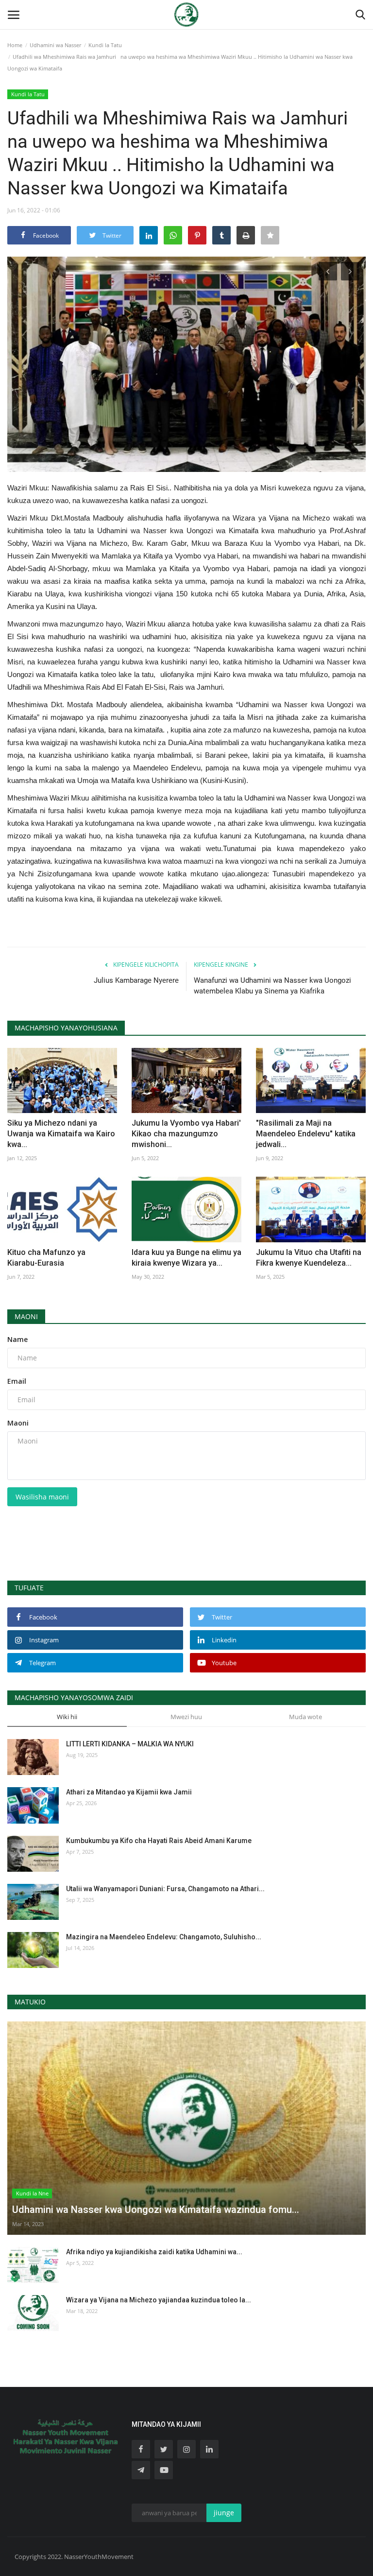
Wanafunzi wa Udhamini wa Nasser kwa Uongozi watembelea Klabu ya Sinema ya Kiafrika (272, 986)
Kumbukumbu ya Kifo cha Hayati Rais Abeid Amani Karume (159, 1841)
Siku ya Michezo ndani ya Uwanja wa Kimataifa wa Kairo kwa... (61, 1134)
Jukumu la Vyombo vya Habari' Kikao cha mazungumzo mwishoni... (186, 1134)
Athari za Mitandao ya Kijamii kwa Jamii (129, 1792)
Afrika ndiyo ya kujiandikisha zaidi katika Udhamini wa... (154, 2252)
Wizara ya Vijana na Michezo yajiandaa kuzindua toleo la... (159, 2300)
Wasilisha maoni (42, 1497)
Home (15, 45)
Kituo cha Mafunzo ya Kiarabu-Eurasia (46, 1258)
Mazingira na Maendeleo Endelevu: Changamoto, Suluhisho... (164, 1937)
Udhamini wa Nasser (55, 45)
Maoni (26, 1316)
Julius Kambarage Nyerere (136, 980)
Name (17, 1339)
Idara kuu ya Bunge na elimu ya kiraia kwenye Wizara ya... (186, 1258)
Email (17, 1381)
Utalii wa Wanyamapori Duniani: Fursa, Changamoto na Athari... (165, 1889)
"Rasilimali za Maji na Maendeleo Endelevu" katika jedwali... (306, 1134)
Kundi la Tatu (105, 45)
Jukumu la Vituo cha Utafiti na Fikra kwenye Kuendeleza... (309, 1258)
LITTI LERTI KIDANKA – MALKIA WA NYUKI (130, 1744)
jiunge (224, 2513)
